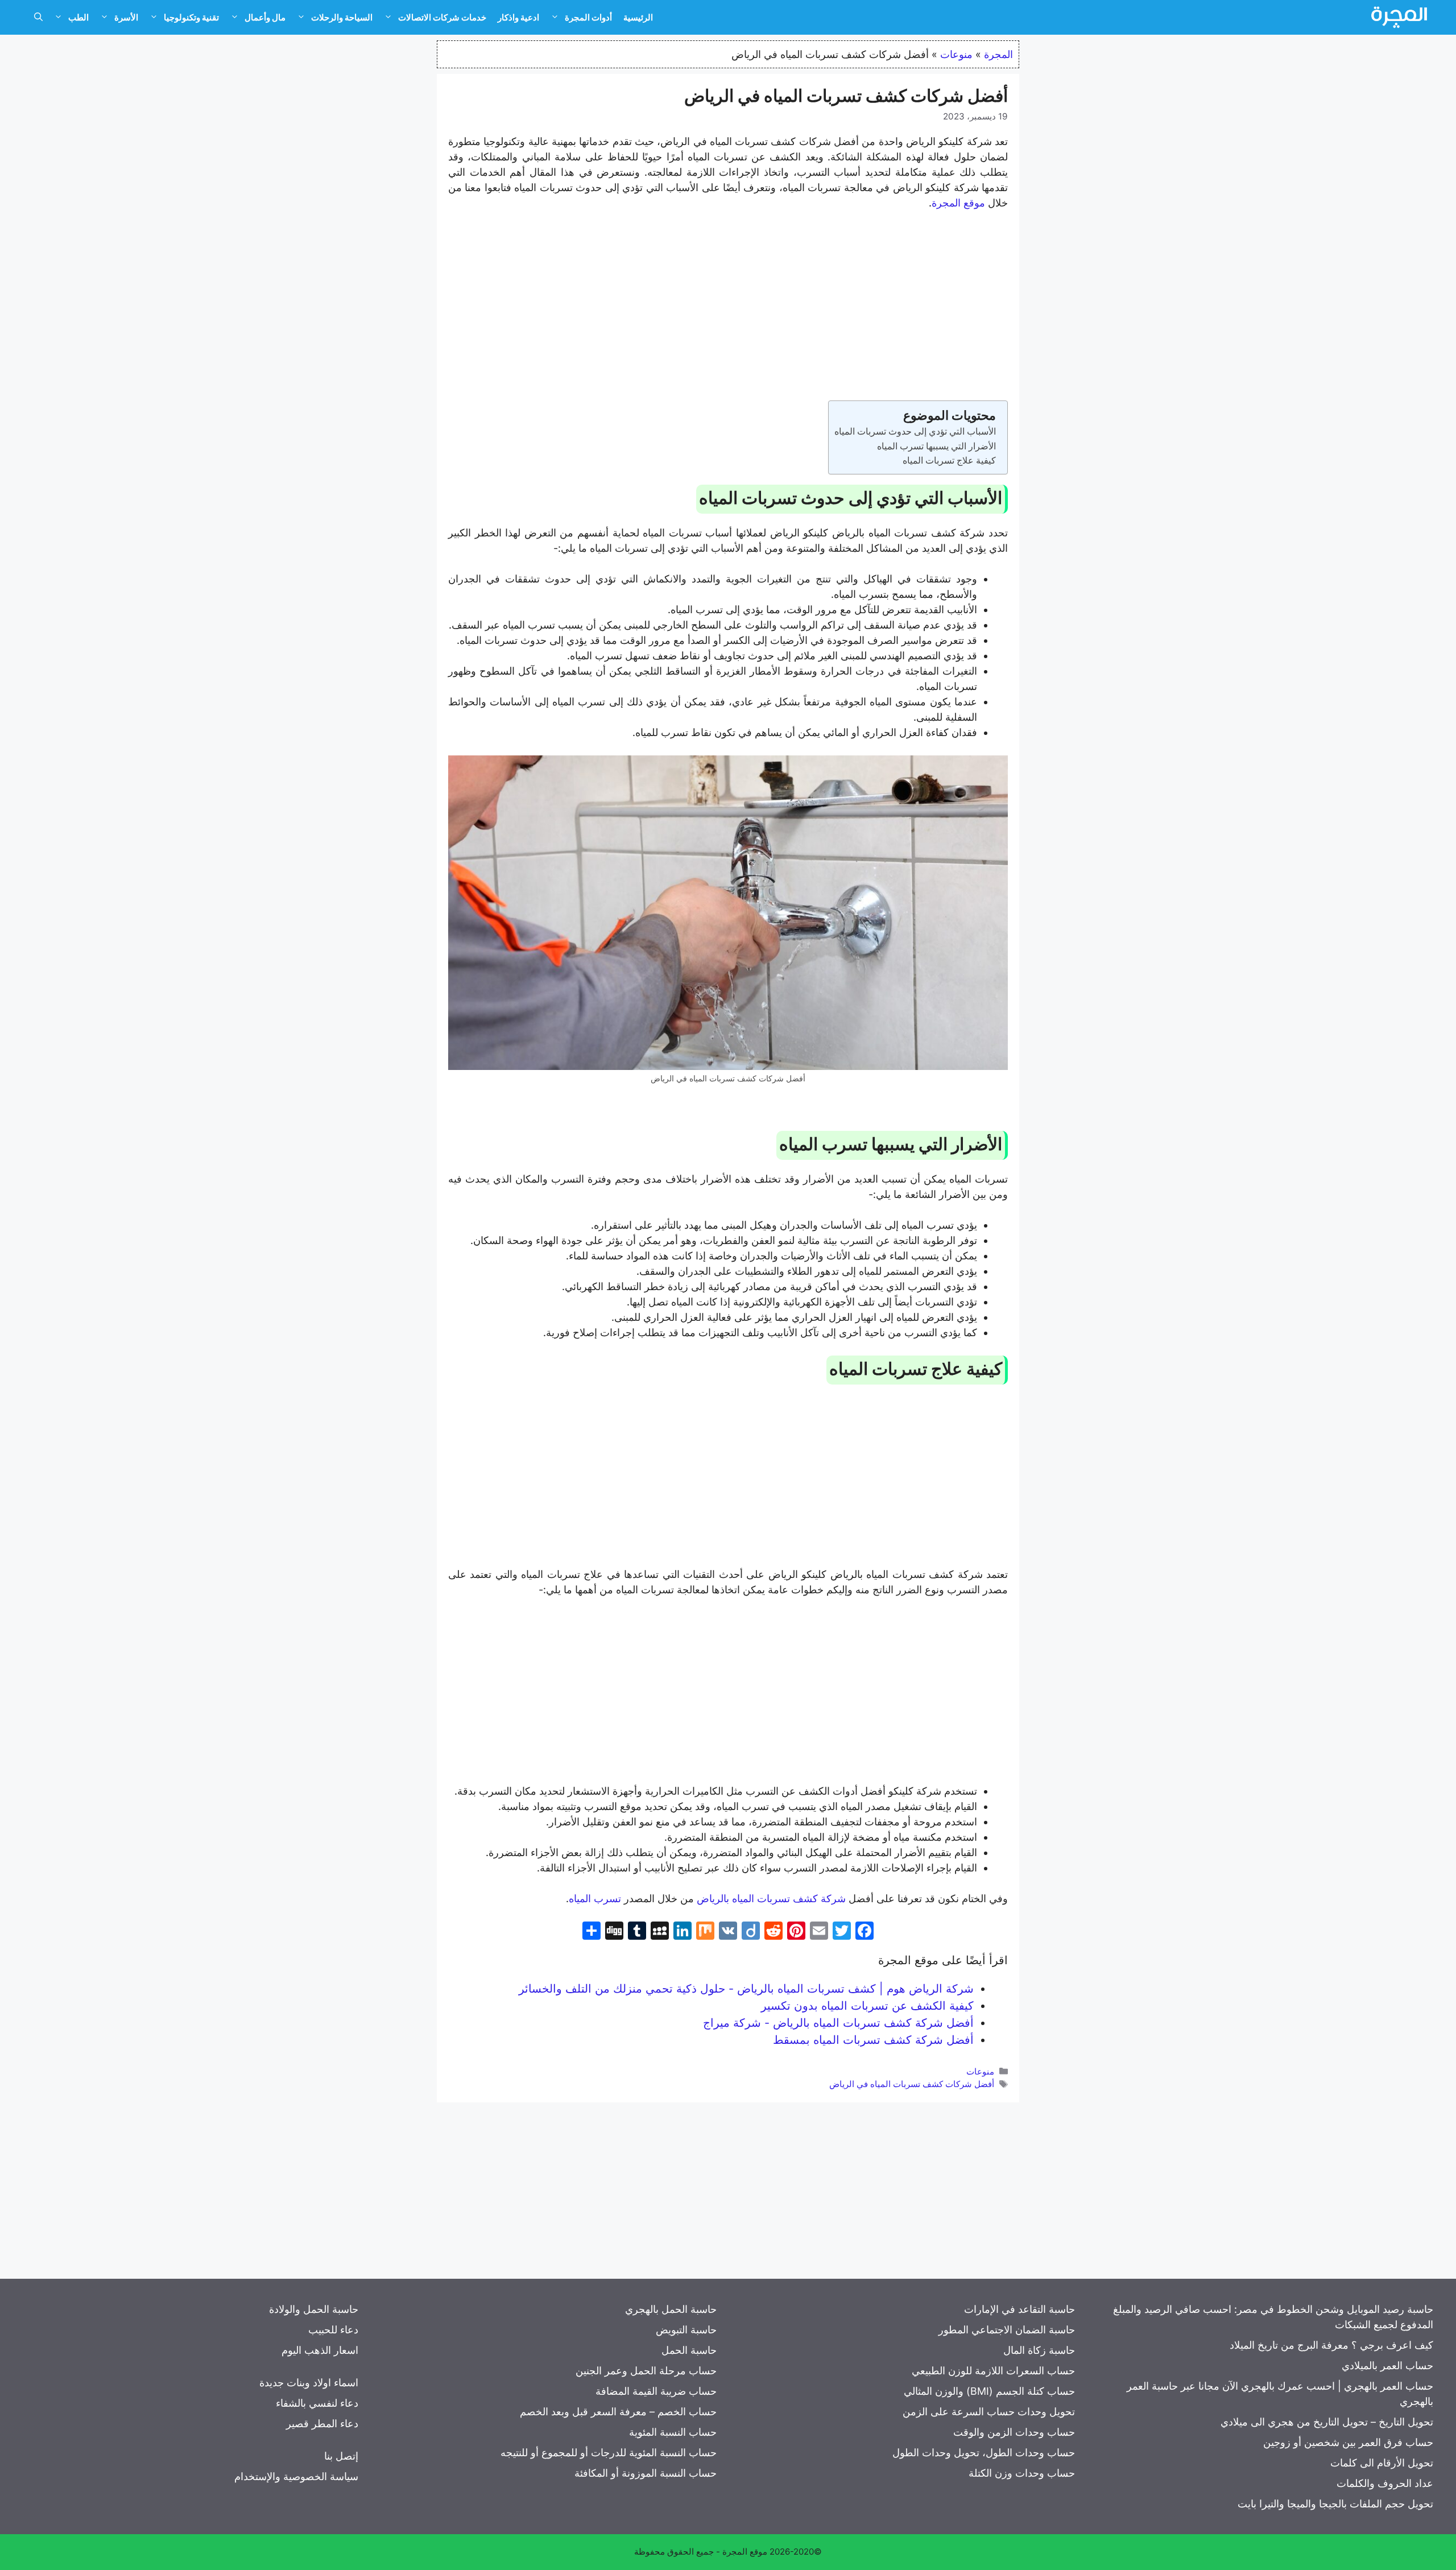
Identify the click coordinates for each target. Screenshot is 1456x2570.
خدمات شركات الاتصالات (442, 17)
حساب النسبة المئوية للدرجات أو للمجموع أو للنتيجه (609, 2453)
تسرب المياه (595, 1898)
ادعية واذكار (518, 17)
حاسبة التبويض (686, 2330)
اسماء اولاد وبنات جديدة (309, 2383)
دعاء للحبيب (333, 2330)
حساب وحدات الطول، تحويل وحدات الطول (984, 2453)
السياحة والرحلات (342, 17)
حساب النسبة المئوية (673, 2432)
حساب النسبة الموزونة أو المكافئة (646, 2473)
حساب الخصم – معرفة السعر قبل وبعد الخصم (618, 2412)
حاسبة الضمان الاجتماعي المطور (1007, 2330)
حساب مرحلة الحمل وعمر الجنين (646, 2371)
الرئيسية (638, 17)
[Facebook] (864, 1932)
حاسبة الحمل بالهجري (671, 2309)
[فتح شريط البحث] (38, 18)
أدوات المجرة (588, 17)
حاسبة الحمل (689, 2350)
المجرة (998, 54)
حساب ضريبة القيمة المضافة (656, 2391)
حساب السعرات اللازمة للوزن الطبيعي (993, 2371)
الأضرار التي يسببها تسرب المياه (936, 446)
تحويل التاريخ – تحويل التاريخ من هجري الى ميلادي (1327, 2422)
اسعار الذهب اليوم (320, 2350)
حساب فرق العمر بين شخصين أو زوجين (1348, 2442)
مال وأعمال (265, 17)
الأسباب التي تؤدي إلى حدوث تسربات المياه (915, 431)
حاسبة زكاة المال (1039, 2350)
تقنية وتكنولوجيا (191, 17)
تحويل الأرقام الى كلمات (1382, 2463)
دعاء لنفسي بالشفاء (317, 2403)
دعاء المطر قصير (322, 2424)
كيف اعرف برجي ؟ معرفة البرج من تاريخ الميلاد (1331, 2345)
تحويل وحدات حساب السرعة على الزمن (989, 2412)
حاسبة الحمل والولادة (314, 2309)
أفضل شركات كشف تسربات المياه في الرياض (912, 2084)
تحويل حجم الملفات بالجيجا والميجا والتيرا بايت (1335, 2504)
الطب (78, 17)
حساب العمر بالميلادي (1387, 2366)
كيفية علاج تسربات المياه (949, 460)
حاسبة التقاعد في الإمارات (1019, 2309)
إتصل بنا (341, 2456)
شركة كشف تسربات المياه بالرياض (771, 1898)
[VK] (728, 1932)
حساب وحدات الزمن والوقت (1014, 2432)
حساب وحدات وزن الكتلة (1022, 2473)
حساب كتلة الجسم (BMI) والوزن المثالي (989, 2391)
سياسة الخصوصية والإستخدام (296, 2476)
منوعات (956, 54)
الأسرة (126, 17)
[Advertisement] (728, 305)
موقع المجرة (958, 203)
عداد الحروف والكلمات (1385, 2483)
